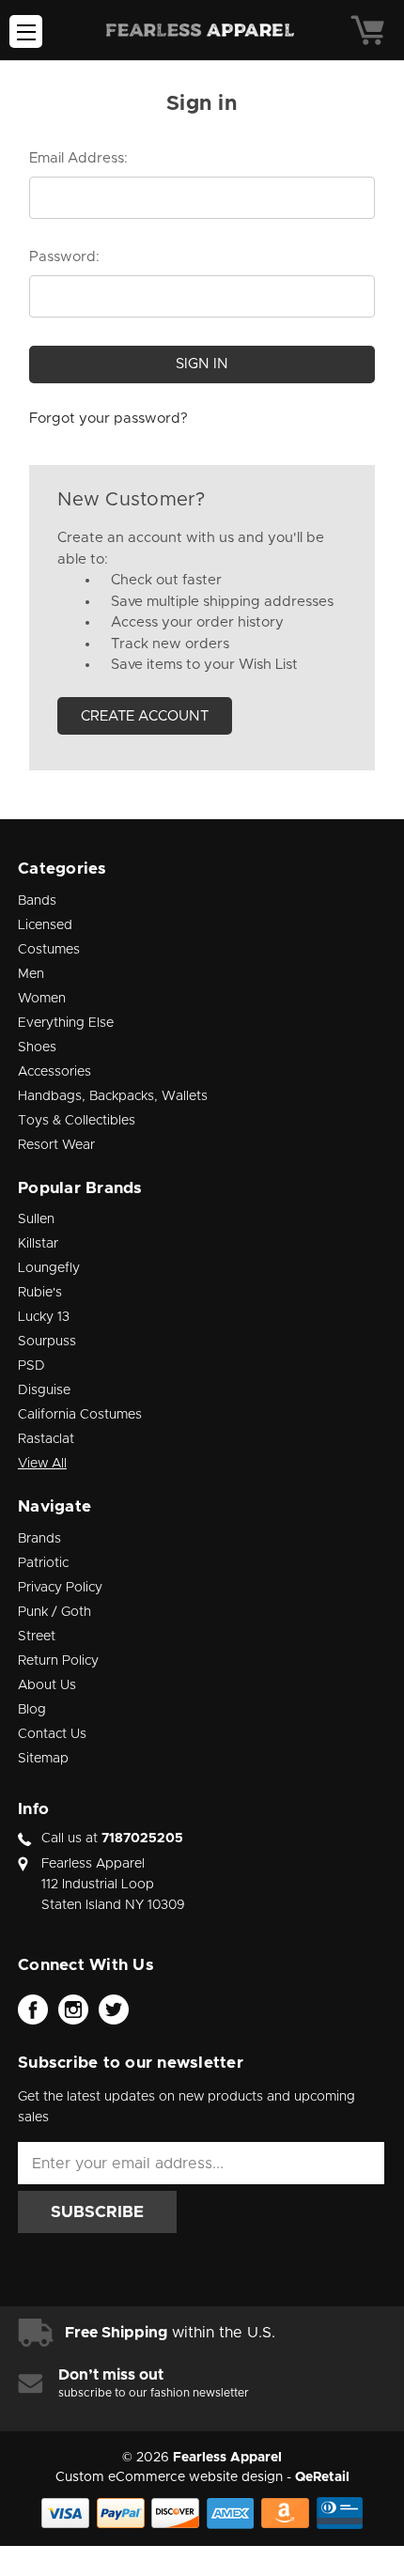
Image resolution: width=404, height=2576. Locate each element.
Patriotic (43, 1563)
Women (42, 999)
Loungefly (49, 1268)
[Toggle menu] (26, 31)
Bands (37, 901)
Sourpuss (47, 1342)
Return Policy (58, 1661)
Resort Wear (56, 1145)
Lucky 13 (44, 1317)
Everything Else (66, 1023)
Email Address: (78, 158)
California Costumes (80, 1415)
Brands (39, 1539)
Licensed (45, 925)
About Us (47, 1685)
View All (42, 1464)
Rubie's (40, 1293)
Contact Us (52, 1734)
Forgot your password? (109, 419)
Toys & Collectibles (77, 1121)
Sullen (36, 1219)
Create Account (145, 716)
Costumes (49, 950)
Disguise (44, 1390)
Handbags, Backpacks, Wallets (113, 1096)
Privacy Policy (60, 1588)
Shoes (37, 1047)
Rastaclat (46, 1439)
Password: (64, 257)
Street (37, 1637)
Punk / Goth (54, 1612)
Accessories (54, 1072)
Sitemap (43, 1759)
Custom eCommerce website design (169, 2477)
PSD (31, 1366)
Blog (32, 1710)
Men (31, 974)
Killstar (38, 1244)
